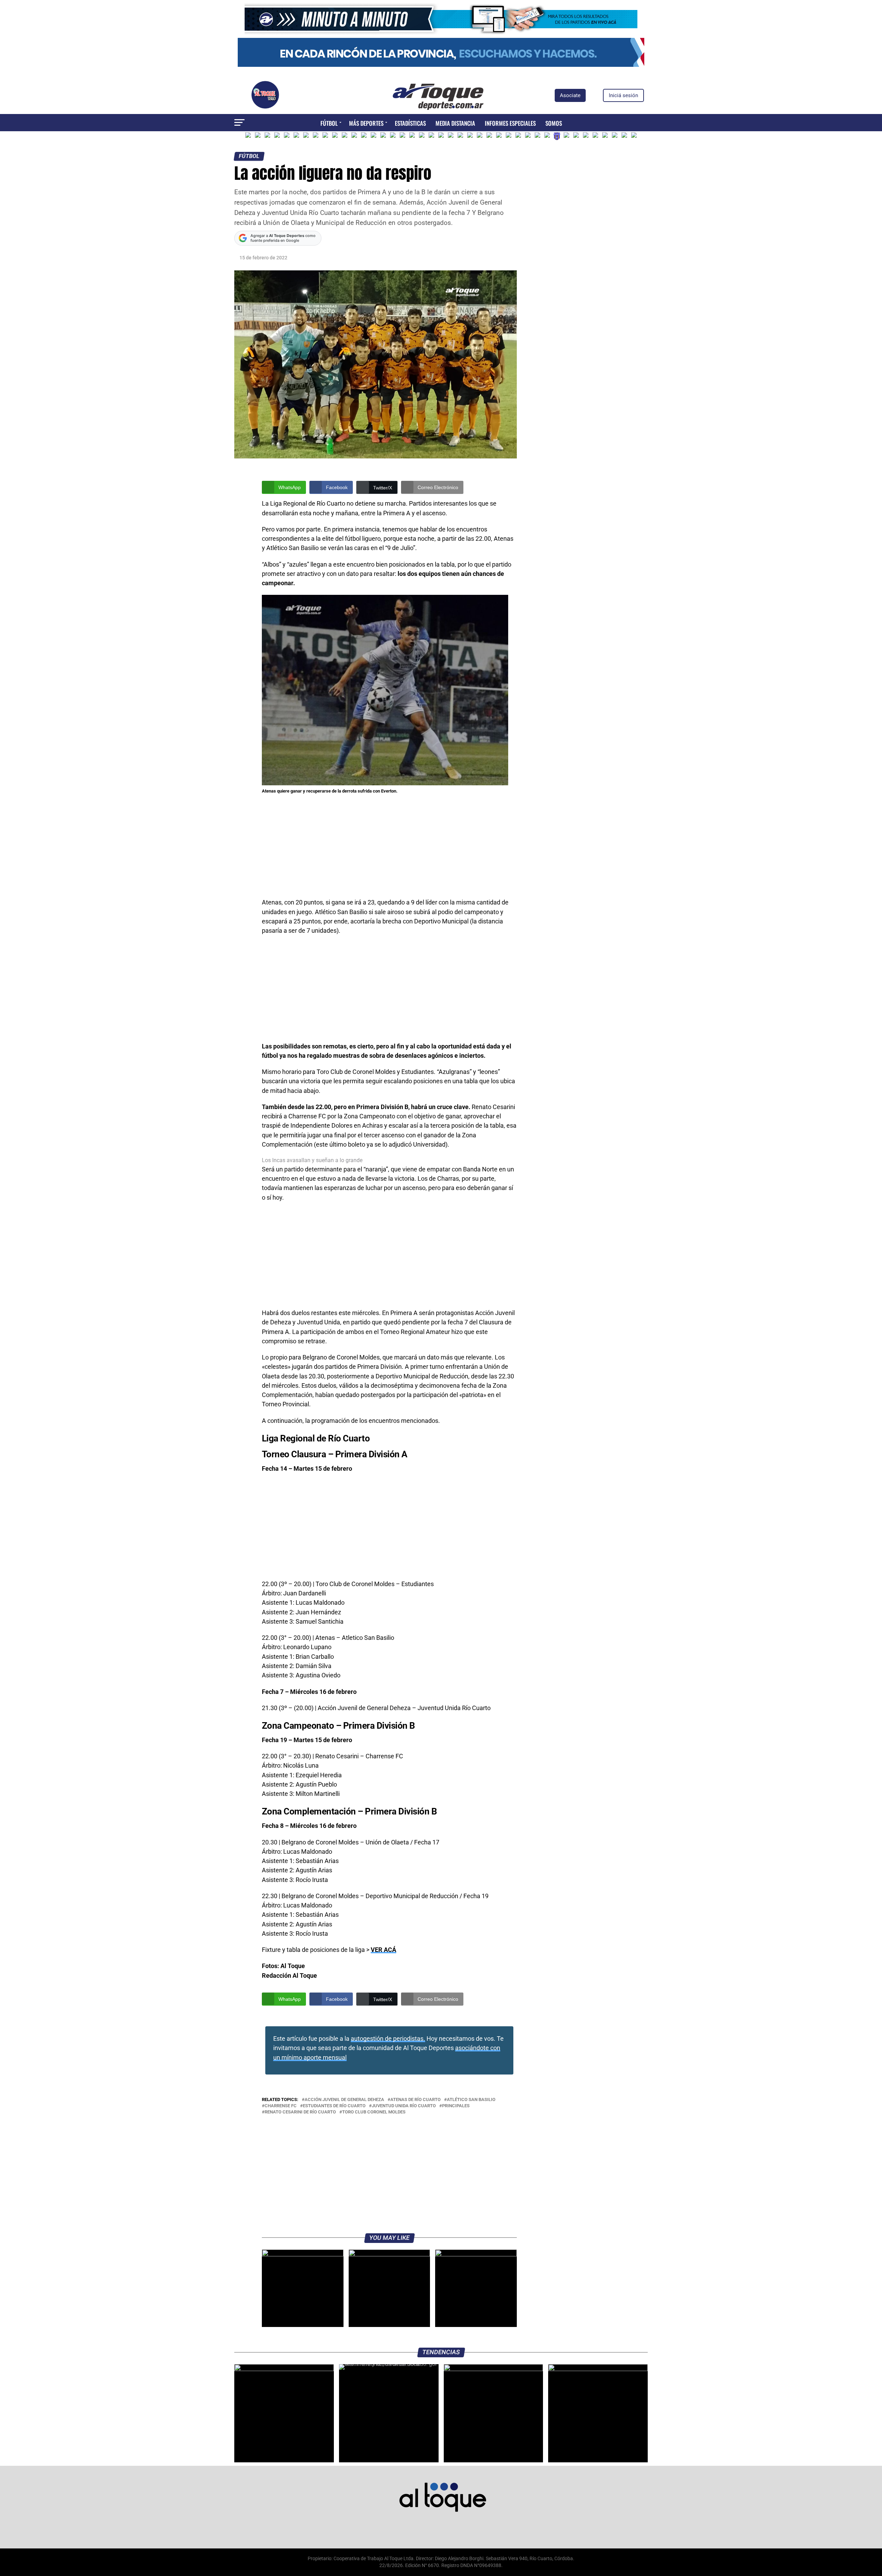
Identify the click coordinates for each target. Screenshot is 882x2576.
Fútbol (329, 123)
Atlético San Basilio (471, 2100)
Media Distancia (455, 123)
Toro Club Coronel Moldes (374, 2112)
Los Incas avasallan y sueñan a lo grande (312, 1160)
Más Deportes (366, 123)
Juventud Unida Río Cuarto (404, 2106)
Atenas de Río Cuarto (416, 2100)
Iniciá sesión (623, 95)
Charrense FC (281, 2106)
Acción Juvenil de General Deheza (344, 2100)
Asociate (570, 95)
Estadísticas (410, 123)
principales (456, 2106)
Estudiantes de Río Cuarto (334, 2106)
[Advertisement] (389, 847)
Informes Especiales (510, 123)
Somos (554, 123)
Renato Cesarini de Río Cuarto (300, 2112)
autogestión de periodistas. (388, 2039)
